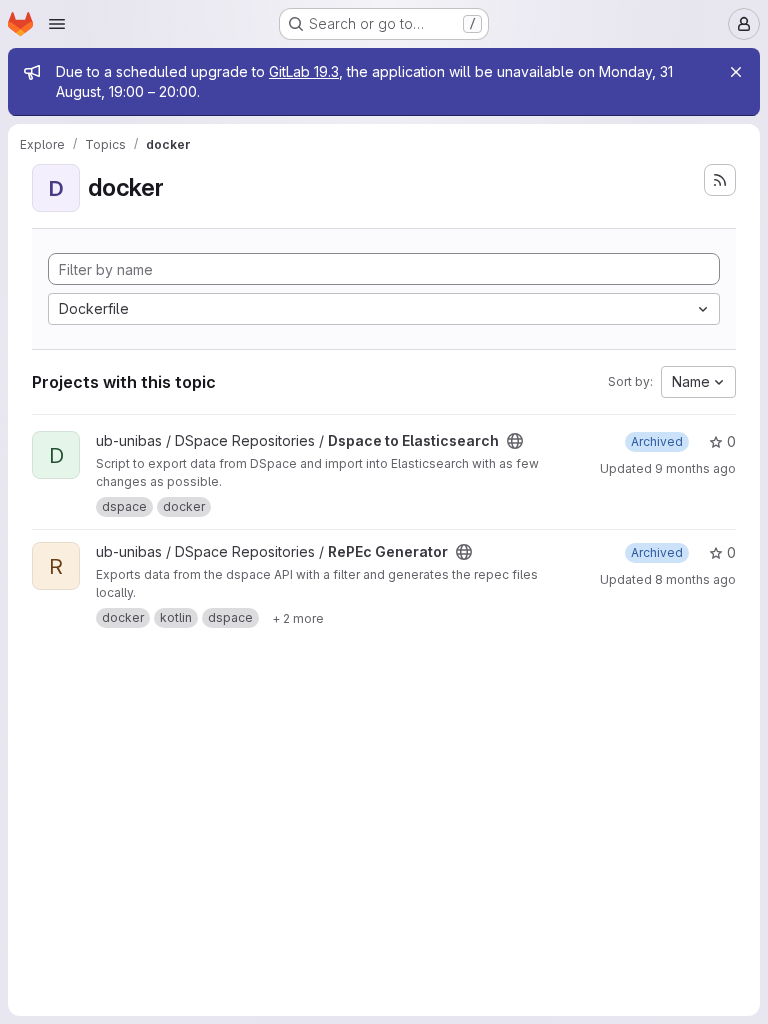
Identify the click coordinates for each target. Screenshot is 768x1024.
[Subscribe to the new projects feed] (720, 180)
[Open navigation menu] (57, 24)
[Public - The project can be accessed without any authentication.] (515, 441)
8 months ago (695, 579)
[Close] (736, 72)
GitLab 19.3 (304, 71)
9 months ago (695, 468)
